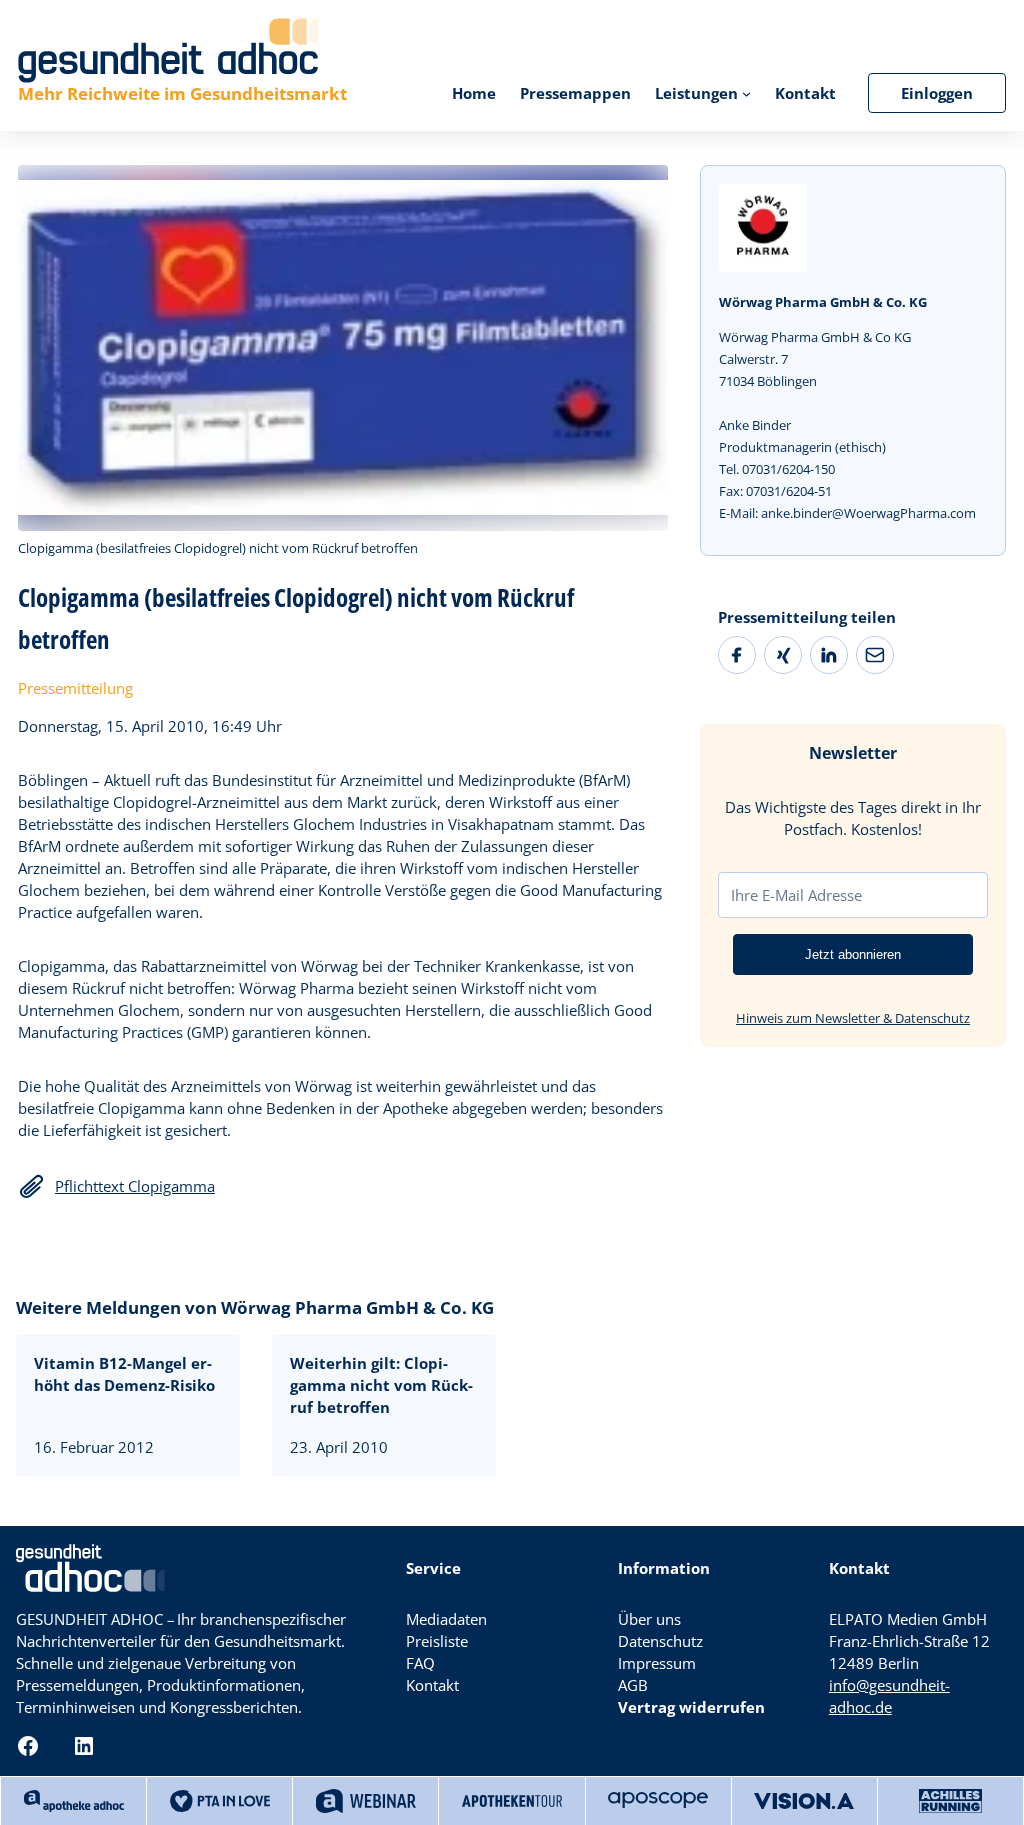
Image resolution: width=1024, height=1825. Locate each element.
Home (474, 93)
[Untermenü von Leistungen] (746, 92)
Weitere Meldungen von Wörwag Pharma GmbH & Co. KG (255, 1307)
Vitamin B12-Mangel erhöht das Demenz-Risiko (124, 1374)
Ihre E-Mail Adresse (796, 895)
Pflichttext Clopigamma (135, 1186)
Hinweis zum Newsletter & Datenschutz (853, 1018)
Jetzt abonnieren (853, 954)
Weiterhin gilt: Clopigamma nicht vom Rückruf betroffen (381, 1385)
